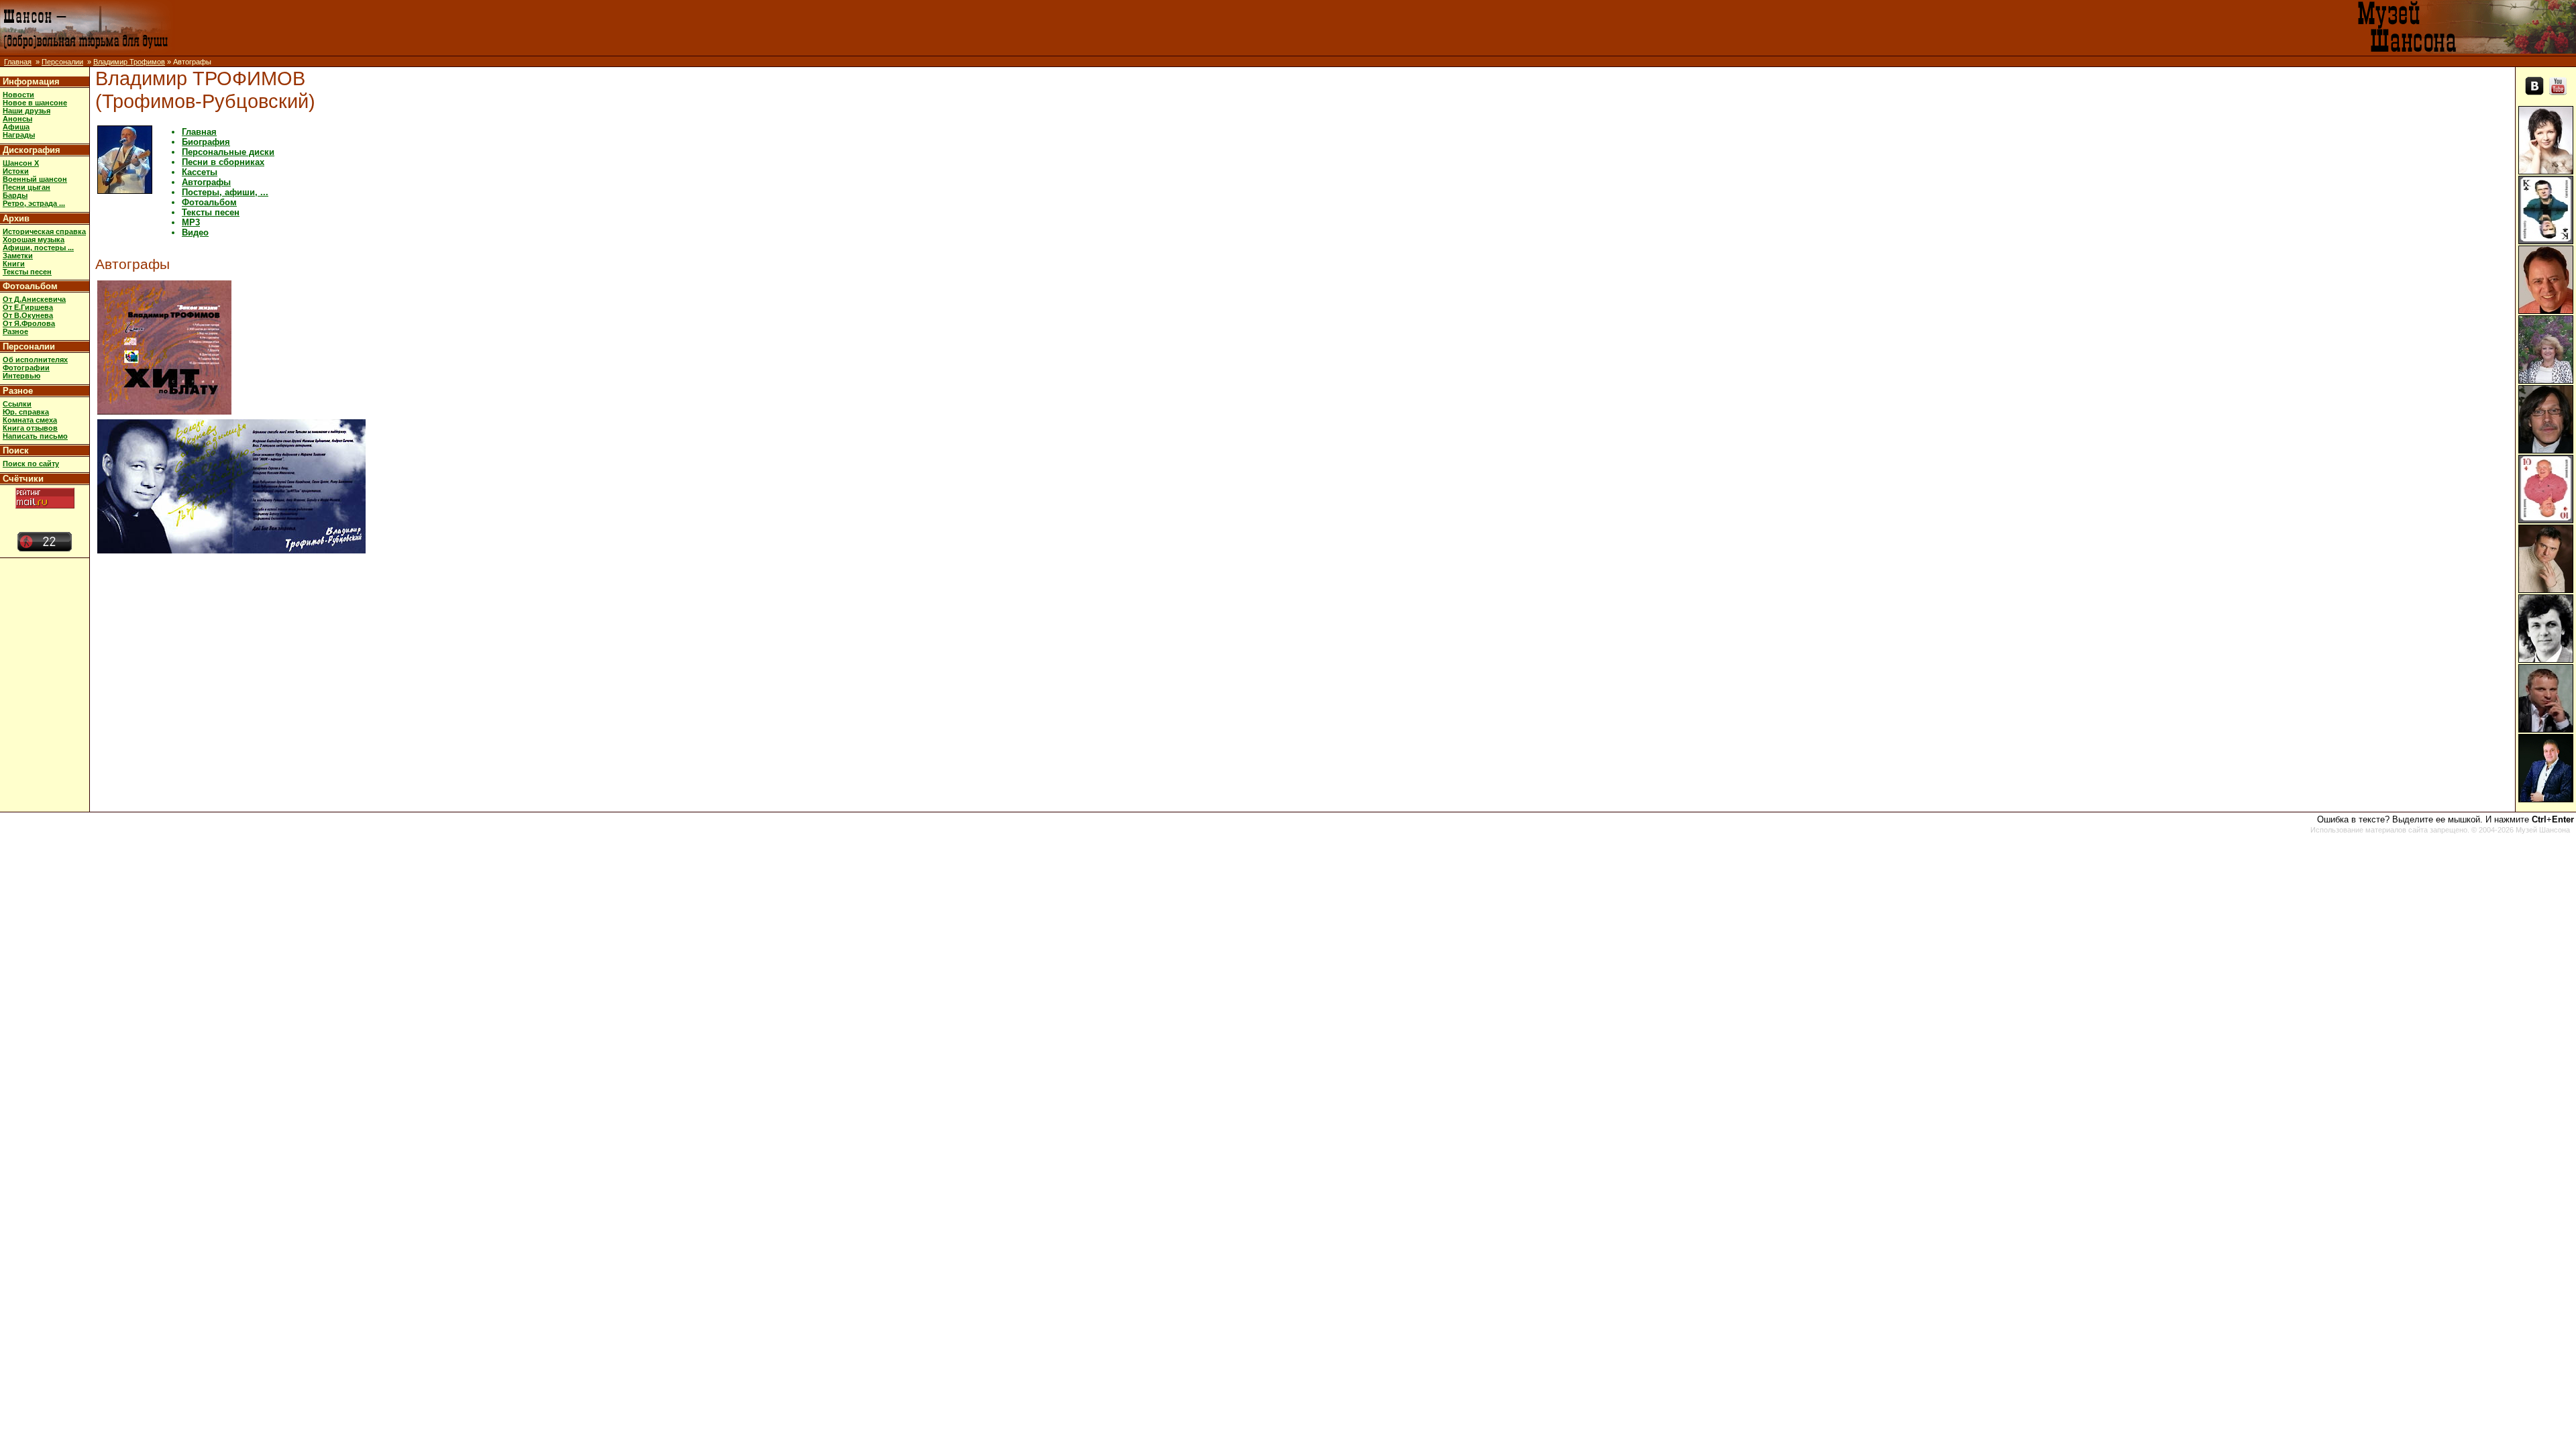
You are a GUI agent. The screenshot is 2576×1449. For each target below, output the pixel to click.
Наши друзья (26, 111)
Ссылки (17, 404)
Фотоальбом (30, 286)
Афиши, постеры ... (38, 248)
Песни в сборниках (223, 162)
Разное (15, 331)
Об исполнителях (35, 360)
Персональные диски (228, 152)
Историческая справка (44, 231)
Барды (15, 195)
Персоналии (62, 62)
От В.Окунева (28, 315)
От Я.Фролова (29, 323)
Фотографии (26, 368)
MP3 (191, 222)
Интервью (21, 376)
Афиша (16, 127)
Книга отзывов (30, 428)
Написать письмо (35, 436)
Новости (18, 95)
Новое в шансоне (35, 103)
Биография (206, 142)
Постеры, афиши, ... (225, 192)
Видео (195, 232)
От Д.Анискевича (34, 299)
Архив (16, 218)
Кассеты (200, 172)
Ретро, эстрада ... (34, 203)
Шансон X (21, 163)
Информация (31, 82)
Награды (19, 135)
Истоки (16, 171)
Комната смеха (30, 420)
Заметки (18, 256)
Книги (14, 264)
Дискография (32, 150)
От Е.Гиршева (28, 307)
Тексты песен (27, 272)
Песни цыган (26, 187)
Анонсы (17, 119)
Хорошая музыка (34, 239)
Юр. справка (26, 412)
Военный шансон (35, 179)
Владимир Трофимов (129, 62)
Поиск (16, 450)
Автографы (206, 182)
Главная (18, 62)
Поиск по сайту (31, 464)
